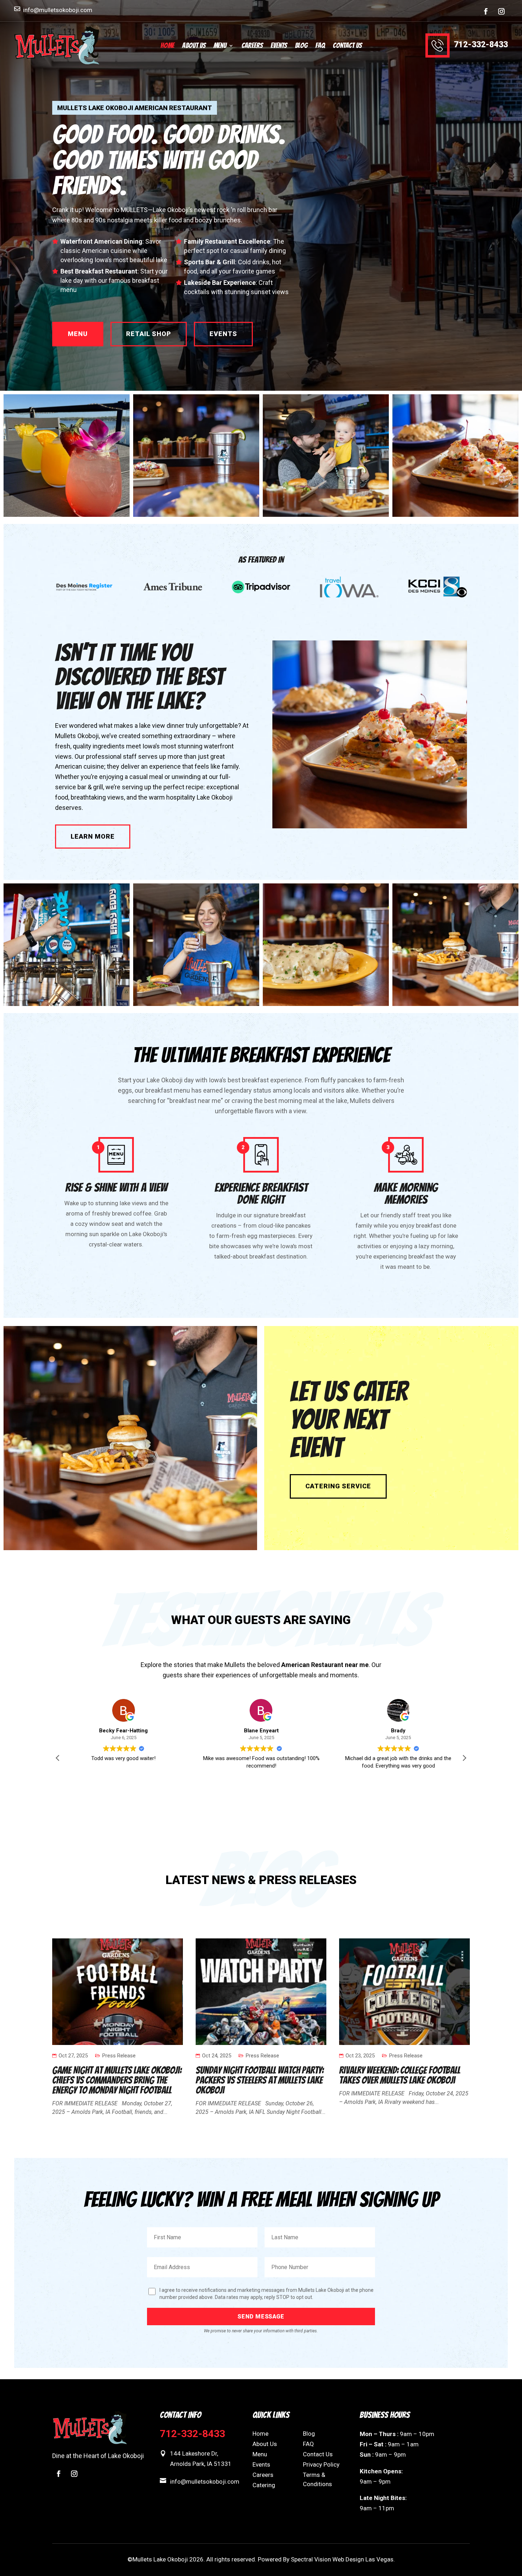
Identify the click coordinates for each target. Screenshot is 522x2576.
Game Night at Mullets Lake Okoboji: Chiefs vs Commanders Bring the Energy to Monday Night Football (117, 2080)
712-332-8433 (481, 45)
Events (279, 46)
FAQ (320, 46)
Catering (264, 2485)
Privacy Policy (321, 2464)
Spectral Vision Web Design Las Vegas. (343, 2559)
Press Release (119, 2056)
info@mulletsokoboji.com (58, 10)
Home (167, 46)
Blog (301, 46)
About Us (194, 46)
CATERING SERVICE (338, 1486)
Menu (220, 46)
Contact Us (347, 46)
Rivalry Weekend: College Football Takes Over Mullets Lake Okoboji (400, 2075)
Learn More (93, 836)
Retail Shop (149, 334)
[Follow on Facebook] (486, 11)
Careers (252, 46)
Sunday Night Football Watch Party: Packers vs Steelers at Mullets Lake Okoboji (260, 2080)
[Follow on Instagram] (501, 11)
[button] (464, 1758)
